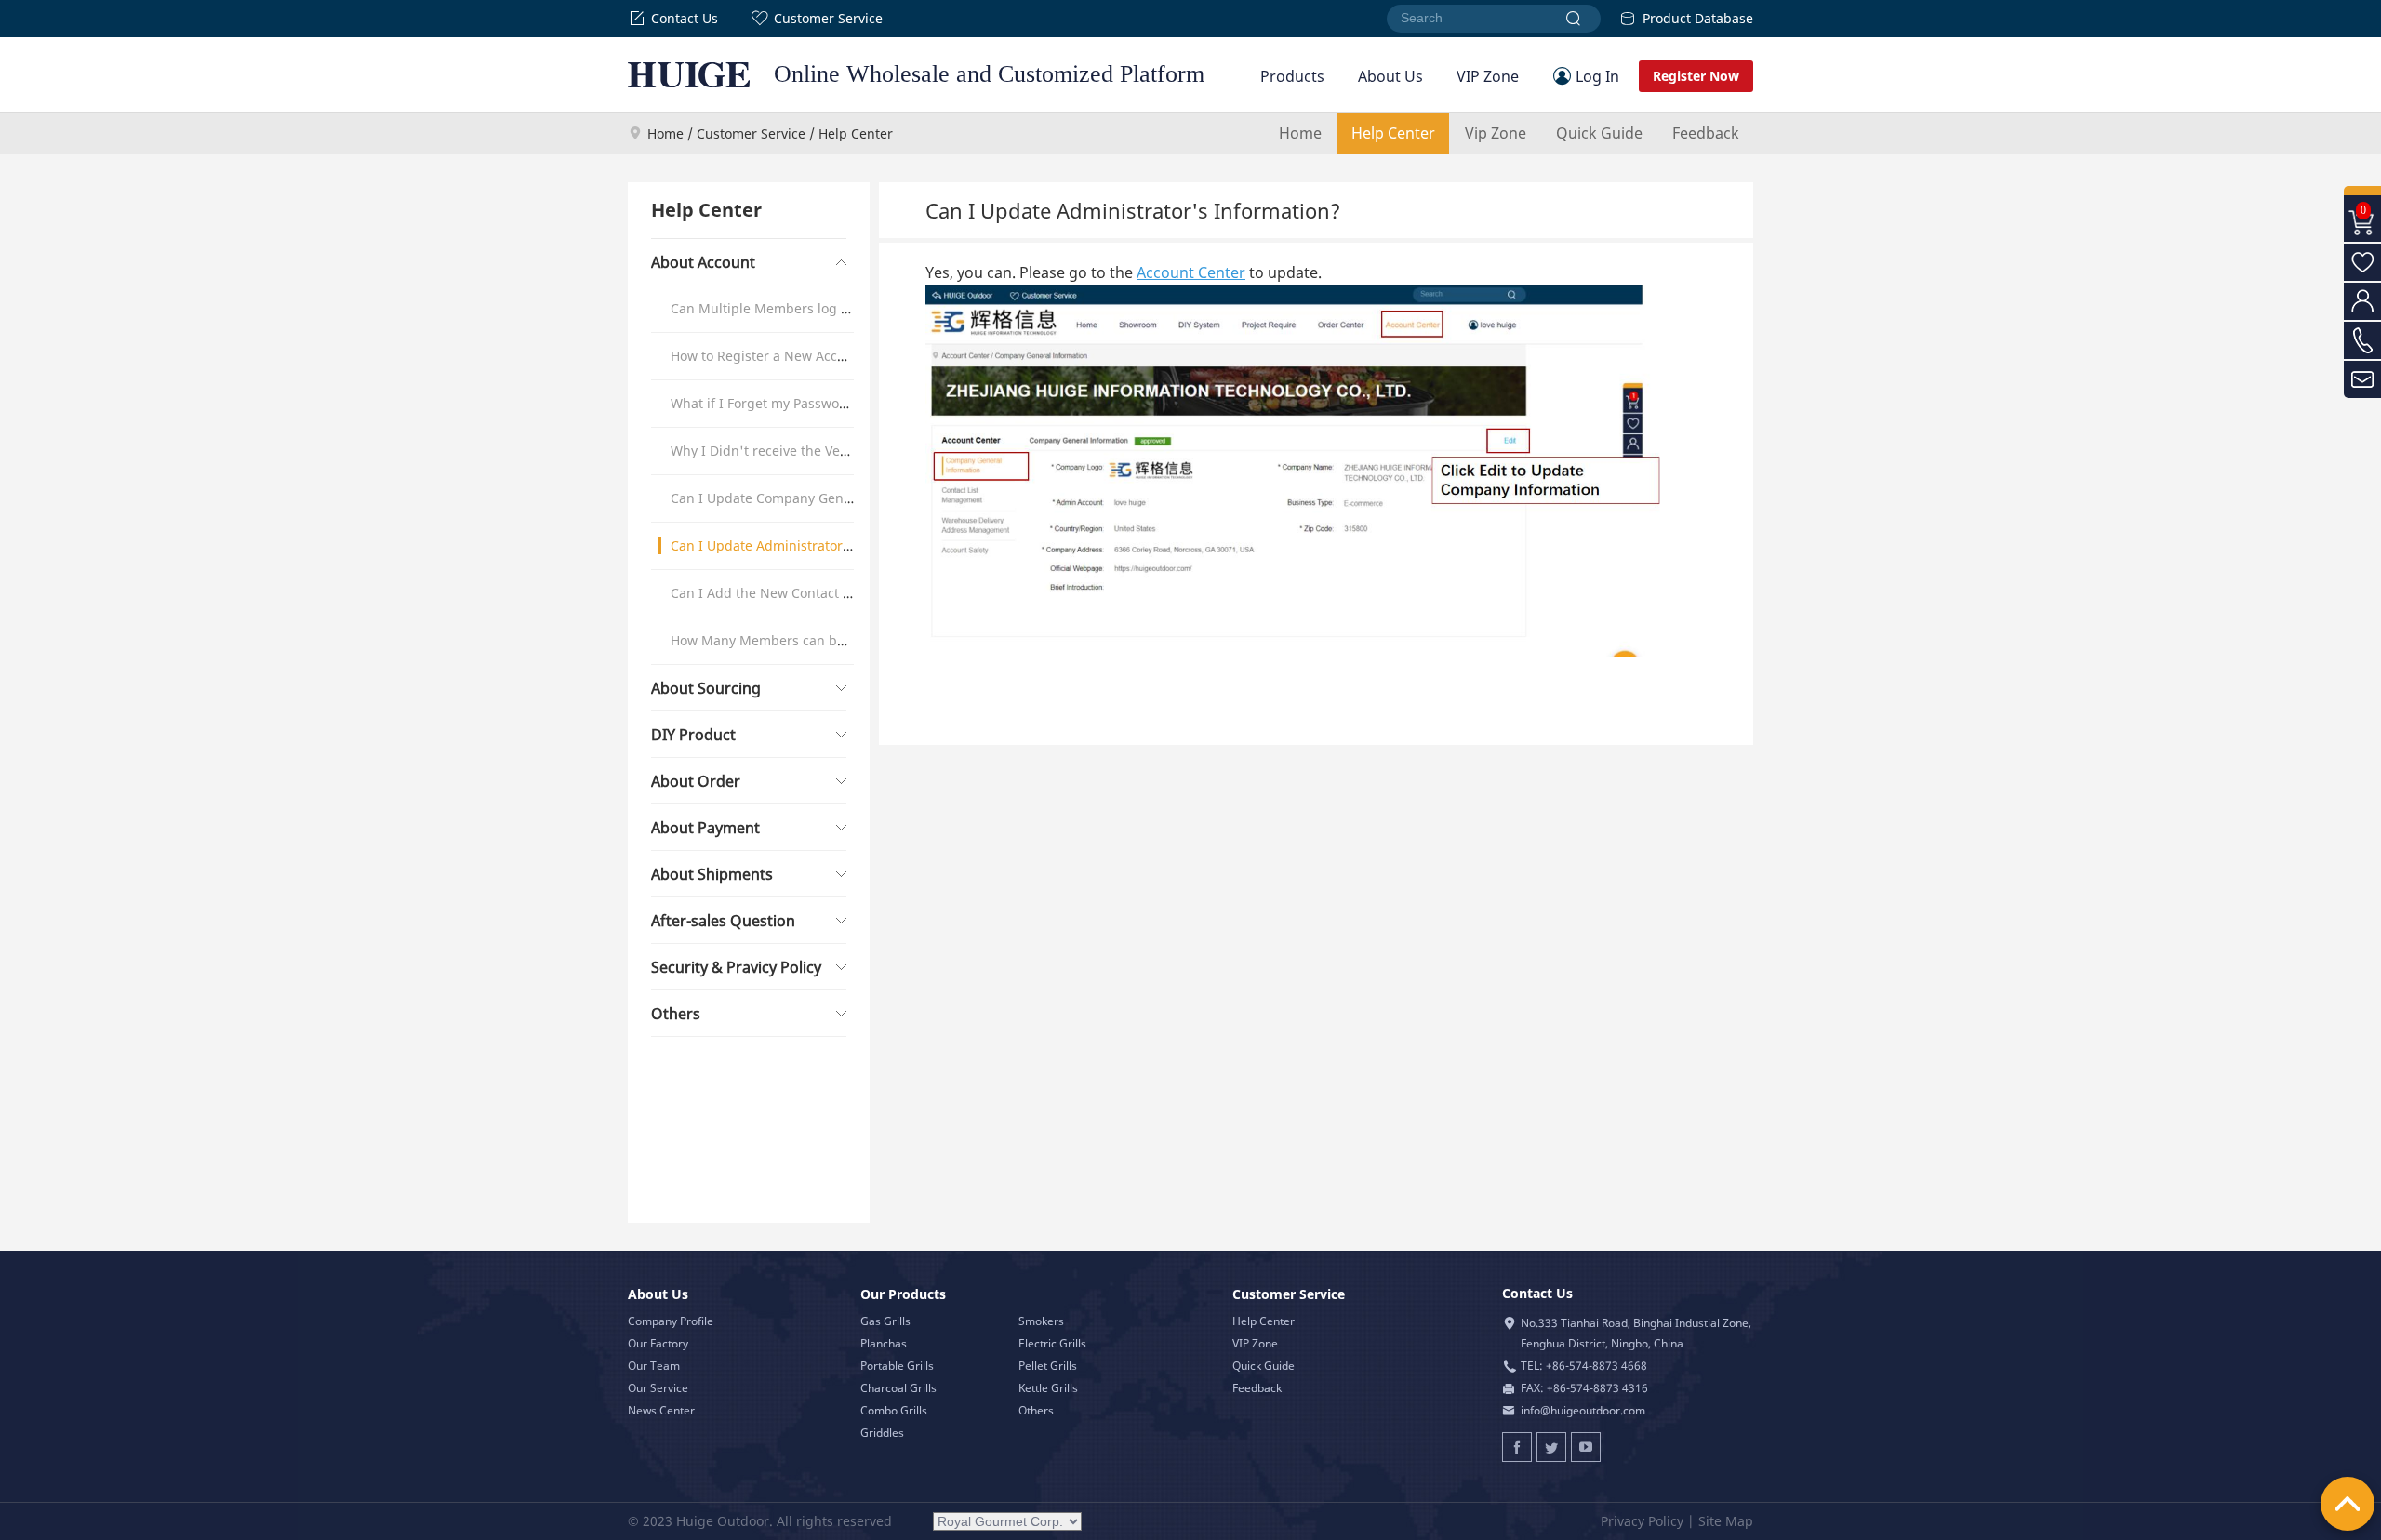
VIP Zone (1488, 76)
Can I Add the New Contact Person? (781, 593)
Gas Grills (885, 1321)
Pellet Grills (1048, 1366)
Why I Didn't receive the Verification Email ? (807, 451)
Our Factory (658, 1343)
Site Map (1726, 1521)
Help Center (1393, 133)
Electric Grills (1052, 1343)
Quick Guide (1599, 133)
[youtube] (1586, 1447)
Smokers (1041, 1321)
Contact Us (685, 18)
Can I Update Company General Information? (811, 498)
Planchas (884, 1343)
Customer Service (828, 18)
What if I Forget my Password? (765, 403)
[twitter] (1551, 1447)
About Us (1390, 76)
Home (665, 133)
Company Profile (671, 1321)
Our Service (658, 1388)
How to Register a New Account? (771, 356)
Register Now (1696, 76)
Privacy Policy (1642, 1521)
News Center (661, 1410)
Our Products (903, 1294)
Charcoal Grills (898, 1388)
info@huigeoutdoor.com (1583, 1410)
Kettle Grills (1048, 1388)
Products (1292, 76)
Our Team (654, 1366)
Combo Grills (894, 1410)
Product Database (1698, 18)
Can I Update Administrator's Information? (805, 545)
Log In (1597, 76)
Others (1036, 1410)
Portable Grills (897, 1366)
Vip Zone (1496, 133)
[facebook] (1517, 1447)
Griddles (882, 1433)
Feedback (1706, 133)
